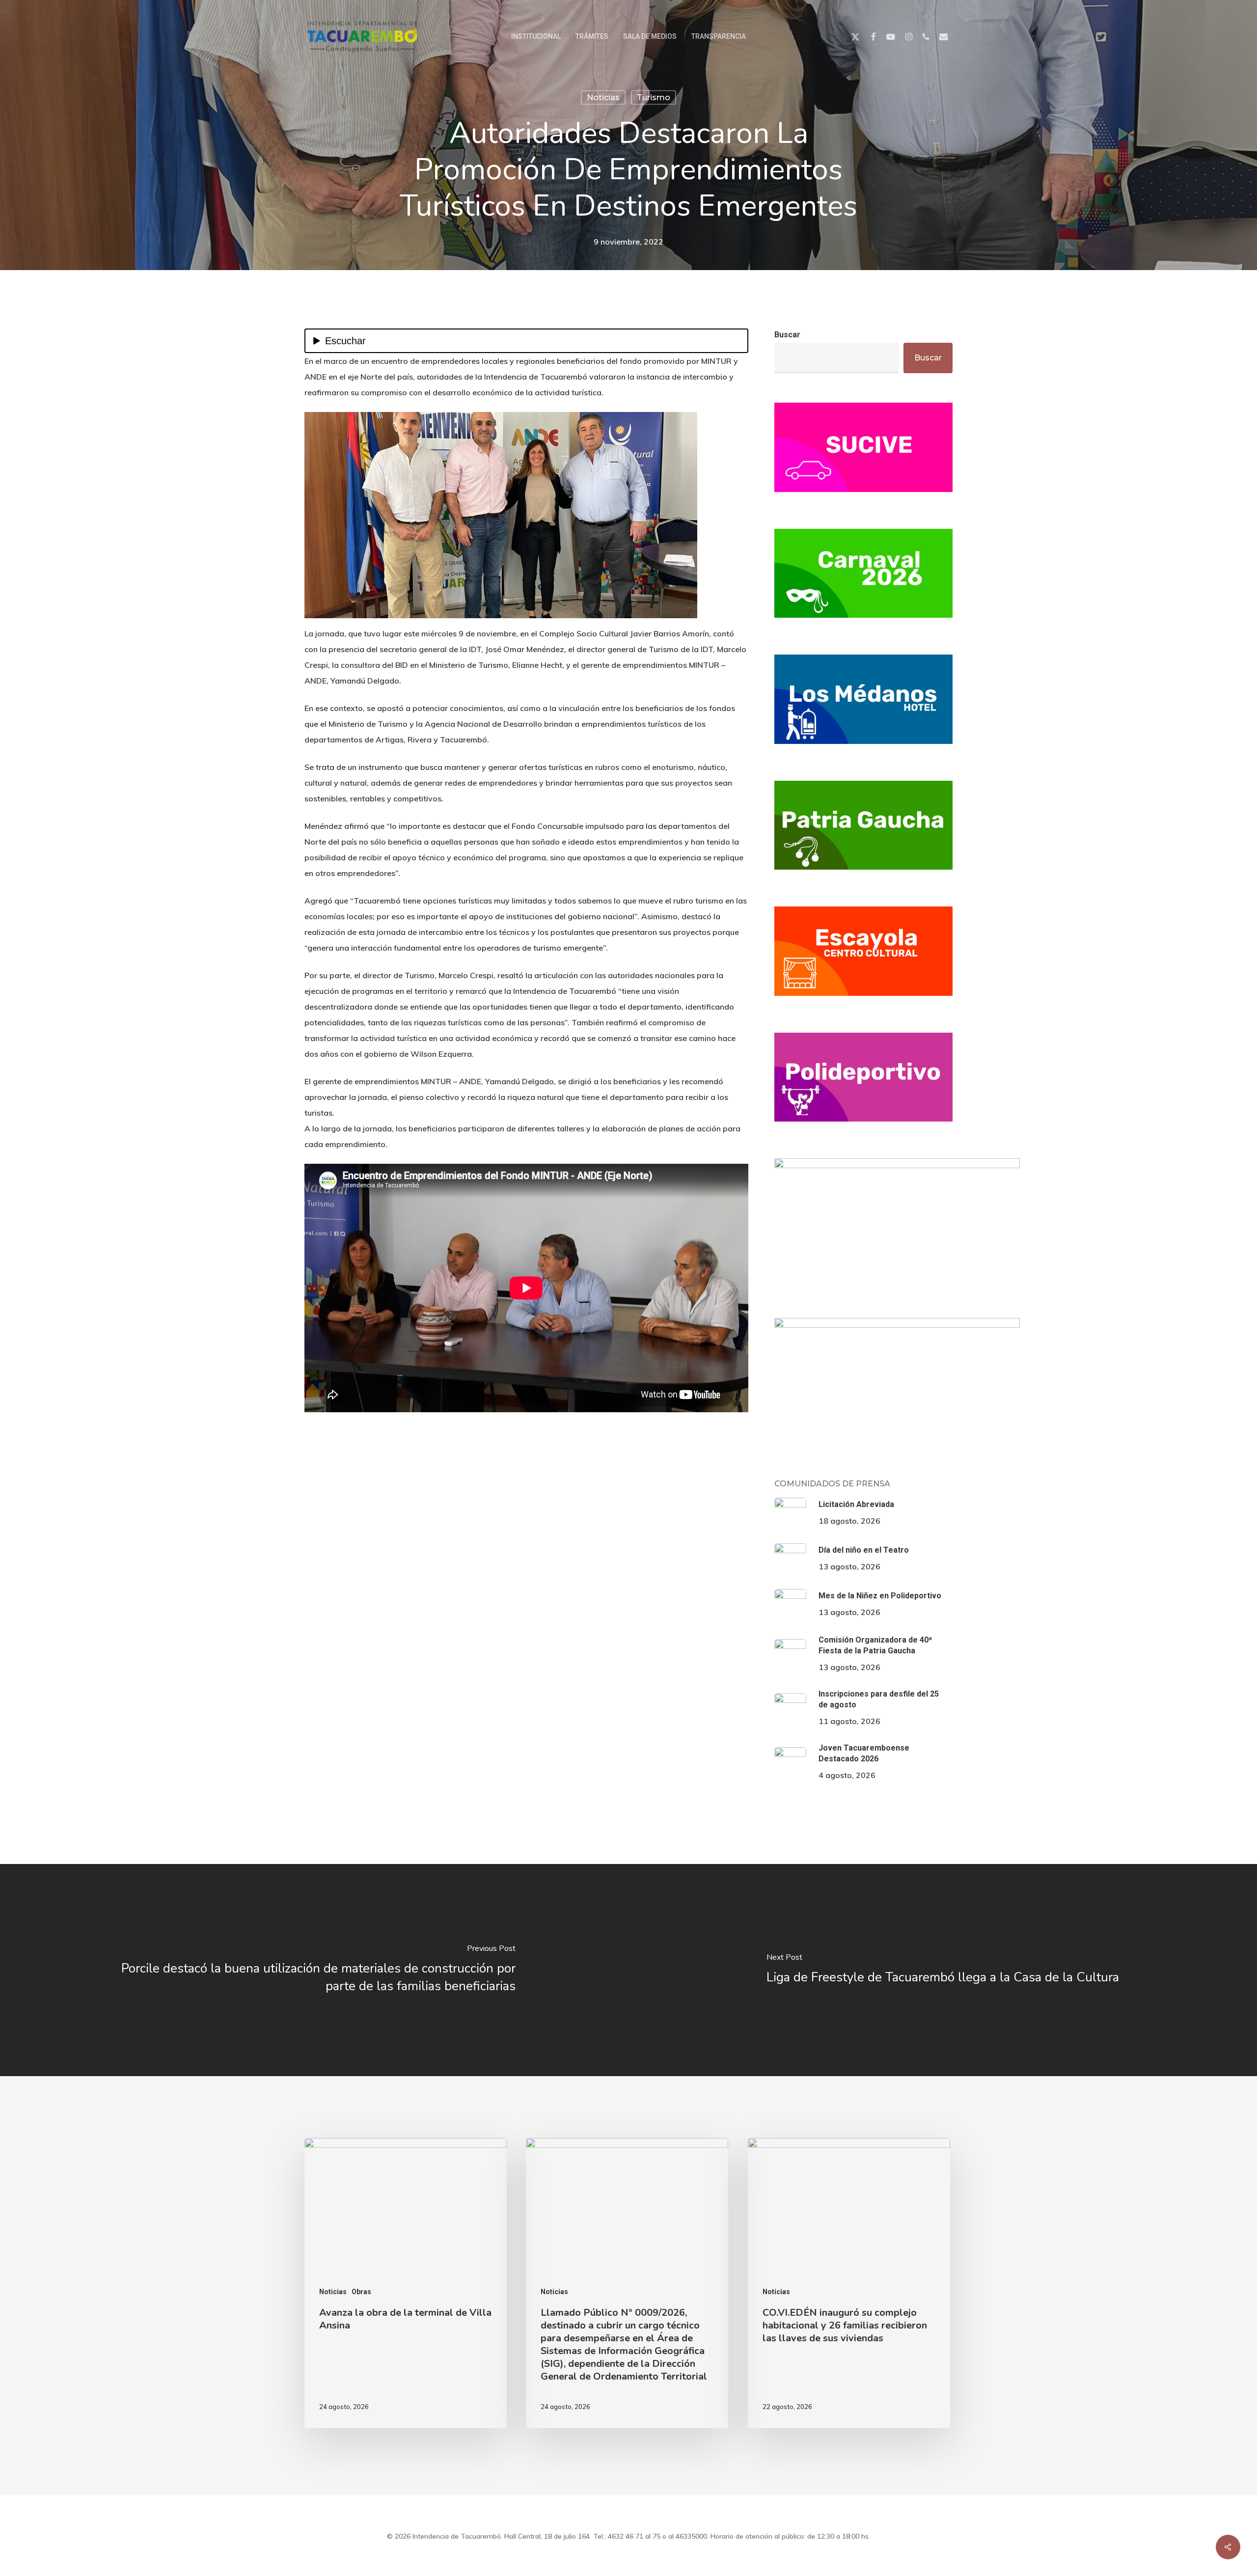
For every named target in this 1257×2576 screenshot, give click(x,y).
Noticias (603, 97)
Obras (361, 2292)
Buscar (787, 335)
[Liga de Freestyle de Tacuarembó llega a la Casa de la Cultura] (943, 1970)
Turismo (654, 97)
